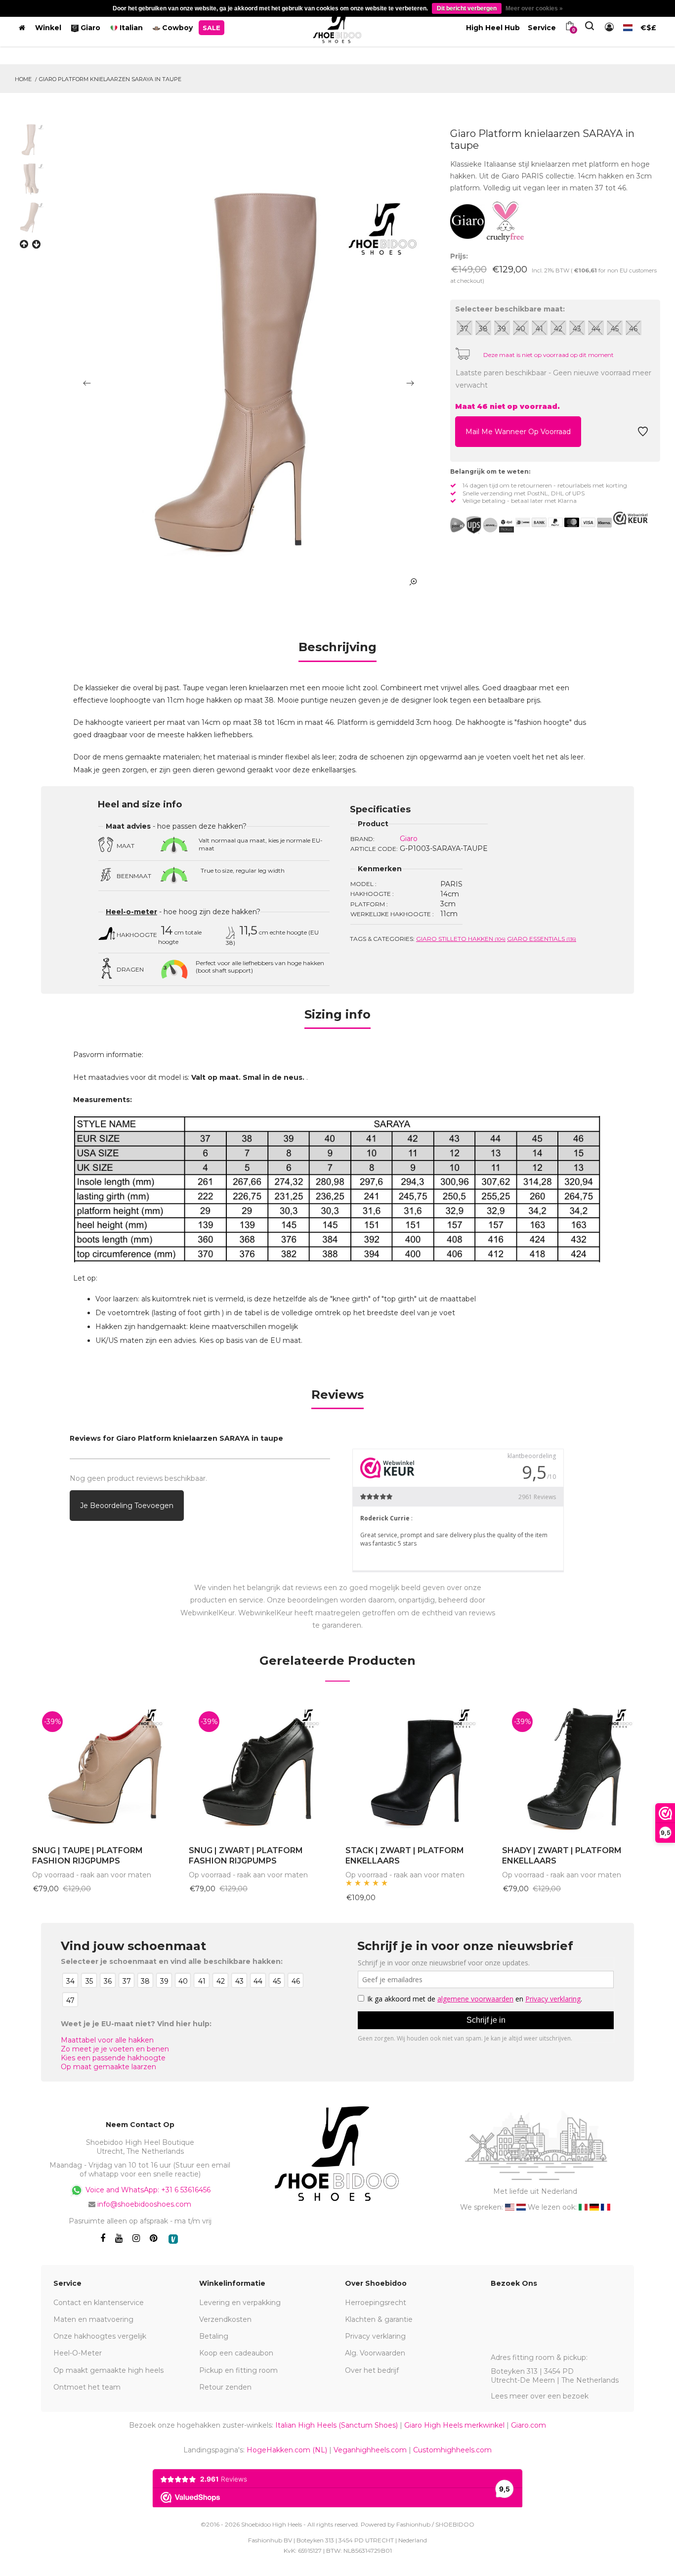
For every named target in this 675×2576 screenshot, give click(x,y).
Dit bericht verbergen (467, 8)
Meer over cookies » (534, 8)
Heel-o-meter (131, 912)
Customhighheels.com (452, 2450)
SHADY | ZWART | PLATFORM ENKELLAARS (562, 1856)
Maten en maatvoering (93, 2319)
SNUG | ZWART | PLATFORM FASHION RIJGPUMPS (246, 1856)
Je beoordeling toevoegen (127, 1506)
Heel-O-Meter (78, 2353)
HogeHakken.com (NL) (287, 2450)
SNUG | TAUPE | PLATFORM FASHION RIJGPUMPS (87, 1856)
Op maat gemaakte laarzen (108, 2067)
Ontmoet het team (87, 2387)
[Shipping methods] (482, 525)
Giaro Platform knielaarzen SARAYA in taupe (110, 79)
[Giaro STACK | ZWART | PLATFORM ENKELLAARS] (416, 1769)
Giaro (409, 839)
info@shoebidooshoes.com (144, 2204)
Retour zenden (225, 2387)
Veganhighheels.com (370, 2450)
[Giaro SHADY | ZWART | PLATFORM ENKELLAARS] (573, 1769)
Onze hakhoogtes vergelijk (100, 2336)
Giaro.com (528, 2425)
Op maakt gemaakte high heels (108, 2370)
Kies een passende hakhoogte (113, 2058)
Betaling (214, 2336)
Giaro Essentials (542, 939)
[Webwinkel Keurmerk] (631, 518)
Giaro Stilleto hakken (461, 939)
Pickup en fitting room (238, 2370)
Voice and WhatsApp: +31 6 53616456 (147, 2190)
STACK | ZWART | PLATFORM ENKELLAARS (405, 1856)
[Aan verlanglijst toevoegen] (643, 434)
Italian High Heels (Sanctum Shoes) (337, 2425)
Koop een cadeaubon (236, 2353)
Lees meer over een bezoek (540, 2396)
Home (23, 79)
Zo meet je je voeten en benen (115, 2049)
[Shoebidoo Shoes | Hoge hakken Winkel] (338, 26)
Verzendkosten (225, 2319)
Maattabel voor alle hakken (107, 2040)
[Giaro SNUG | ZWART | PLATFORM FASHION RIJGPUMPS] (260, 1769)
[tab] (337, 650)
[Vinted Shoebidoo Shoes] (173, 2239)
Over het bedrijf (372, 2370)
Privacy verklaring (375, 2336)
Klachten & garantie (379, 2319)
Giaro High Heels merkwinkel (454, 2425)
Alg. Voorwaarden (375, 2353)
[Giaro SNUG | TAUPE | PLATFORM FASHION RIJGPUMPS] (103, 1769)
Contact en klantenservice (99, 2303)
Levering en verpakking (240, 2303)
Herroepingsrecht (376, 2303)
